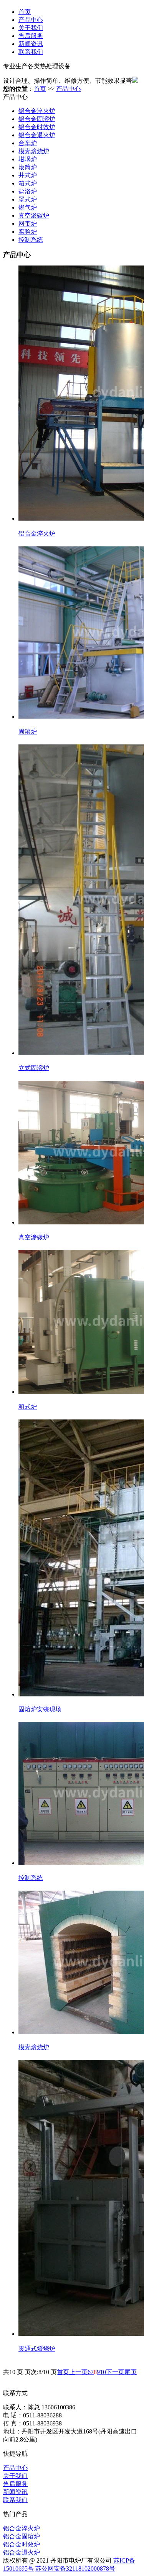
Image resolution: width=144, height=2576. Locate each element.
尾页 (131, 2372)
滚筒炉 (28, 167)
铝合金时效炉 (37, 127)
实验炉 (28, 232)
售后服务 (31, 36)
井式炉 (28, 175)
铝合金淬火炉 (37, 111)
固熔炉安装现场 (40, 1709)
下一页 (115, 2372)
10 (103, 2372)
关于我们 (31, 28)
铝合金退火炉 (37, 135)
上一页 (78, 2372)
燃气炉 (28, 207)
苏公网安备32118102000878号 (75, 2569)
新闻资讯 (31, 44)
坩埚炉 (28, 159)
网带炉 (28, 224)
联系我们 (31, 52)
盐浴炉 (28, 191)
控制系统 (31, 240)
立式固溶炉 (34, 1068)
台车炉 (28, 143)
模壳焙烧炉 (34, 151)
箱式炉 (28, 183)
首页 (25, 12)
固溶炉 (28, 732)
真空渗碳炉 (34, 215)
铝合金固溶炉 (37, 119)
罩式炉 (28, 199)
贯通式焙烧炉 (37, 2349)
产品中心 (31, 20)
